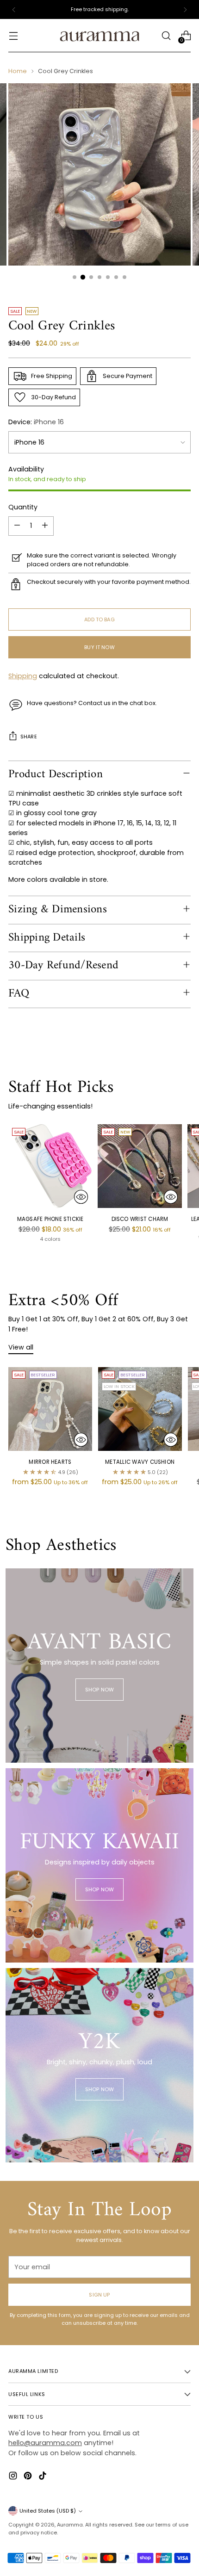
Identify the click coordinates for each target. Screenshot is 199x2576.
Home (18, 71)
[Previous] (14, 9)
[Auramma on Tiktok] (44, 2477)
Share (29, 737)
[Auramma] (99, 36)
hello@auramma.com (45, 2443)
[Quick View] (81, 1197)
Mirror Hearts (50, 1462)
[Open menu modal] (13, 36)
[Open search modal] (166, 36)
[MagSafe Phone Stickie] (50, 1166)
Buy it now (99, 647)
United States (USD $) (48, 2511)
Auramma (70, 2525)
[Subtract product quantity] (17, 526)
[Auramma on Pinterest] (29, 2477)
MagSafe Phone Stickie (50, 1219)
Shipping (23, 676)
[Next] (185, 9)
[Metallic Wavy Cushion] (140, 1409)
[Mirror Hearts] (50, 1409)
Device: (36, 422)
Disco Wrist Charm (140, 1219)
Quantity (23, 507)
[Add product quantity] (45, 526)
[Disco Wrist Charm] (140, 1166)
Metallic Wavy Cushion (140, 1462)
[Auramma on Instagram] (14, 2477)
